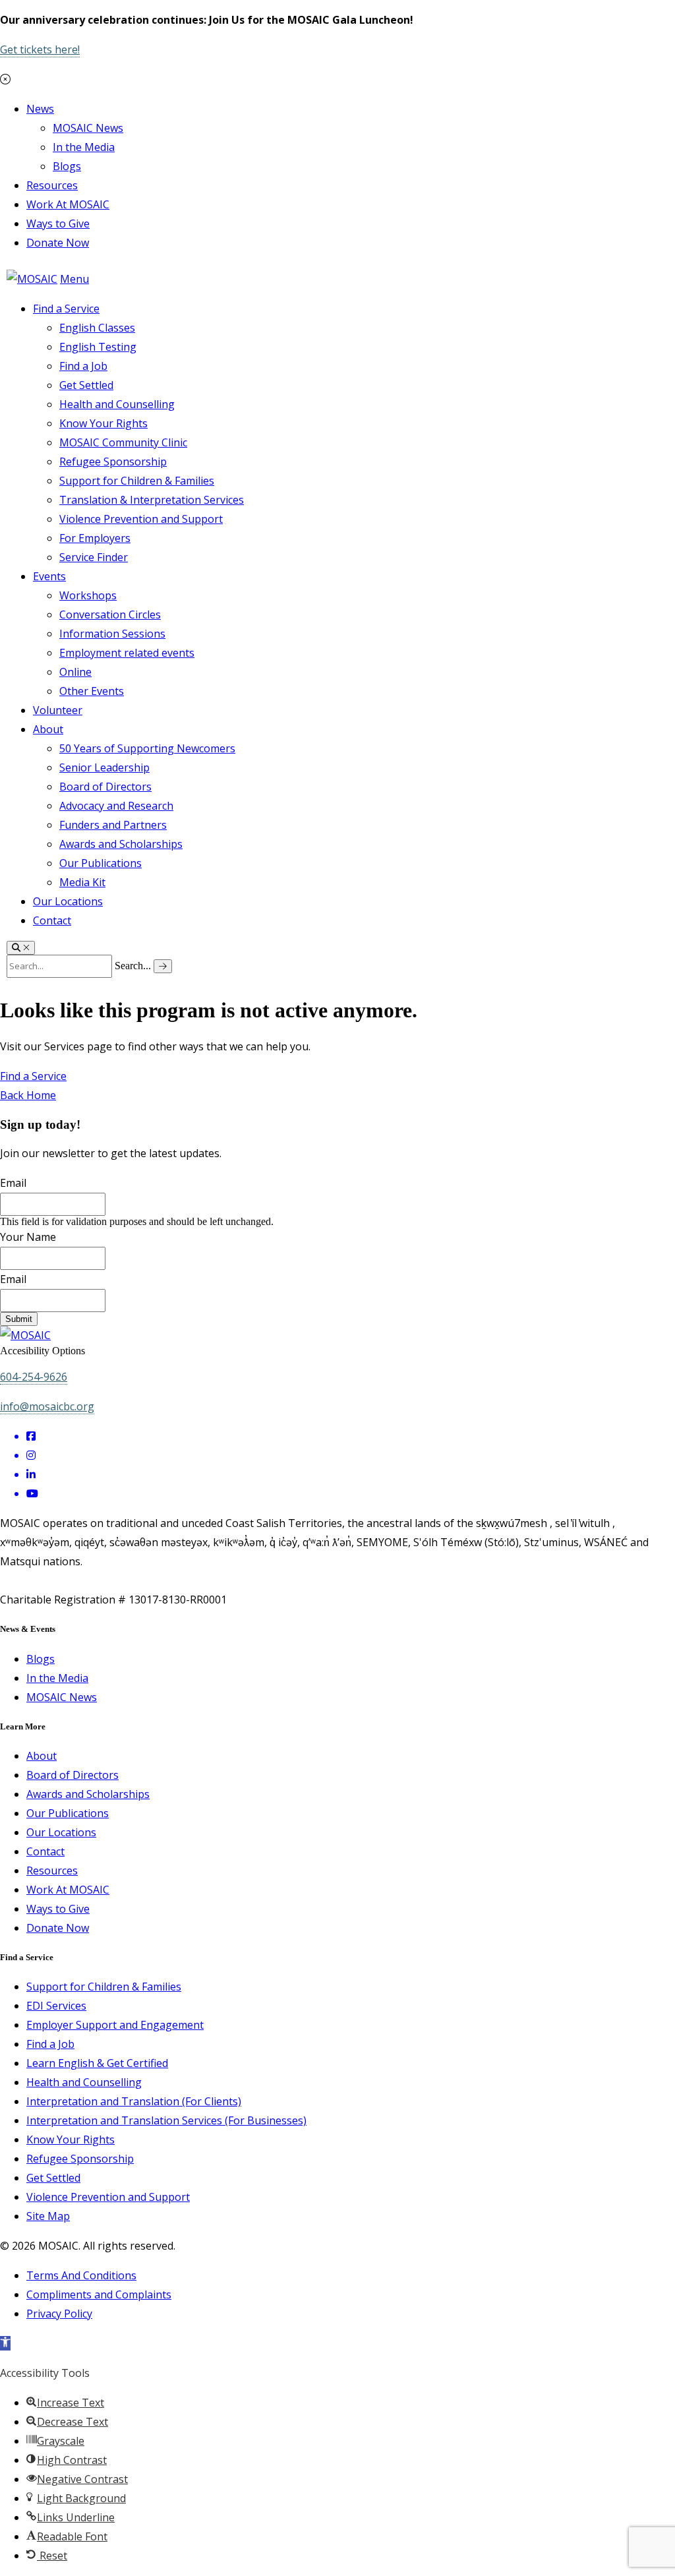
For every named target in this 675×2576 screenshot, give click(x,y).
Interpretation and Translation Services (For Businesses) (166, 2120)
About (48, 729)
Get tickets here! (40, 49)
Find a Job (83, 366)
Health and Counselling (117, 404)
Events (49, 576)
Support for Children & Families (137, 481)
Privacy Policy (59, 2314)
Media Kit (82, 882)
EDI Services (56, 2006)
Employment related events (127, 653)
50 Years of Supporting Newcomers (147, 748)
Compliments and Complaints (99, 2294)
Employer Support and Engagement (115, 2025)
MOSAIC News (88, 128)
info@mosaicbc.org (47, 1406)
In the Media (84, 147)
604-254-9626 (34, 1377)
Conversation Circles (110, 614)
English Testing (98, 347)
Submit (19, 1319)
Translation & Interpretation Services (152, 500)
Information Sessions (112, 634)
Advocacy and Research (116, 806)
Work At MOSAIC (68, 204)
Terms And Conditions (81, 2275)
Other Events (92, 691)
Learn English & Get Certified (97, 2063)
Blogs (67, 166)
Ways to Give (58, 224)
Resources (52, 185)
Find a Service (66, 309)
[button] (5, 2343)
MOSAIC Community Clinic (123, 442)
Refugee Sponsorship (113, 462)
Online (75, 672)
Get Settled (86, 385)
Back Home (28, 1095)
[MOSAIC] (32, 279)
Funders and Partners (113, 825)
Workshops (88, 595)
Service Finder (94, 557)
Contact (52, 920)
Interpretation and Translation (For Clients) (134, 2101)
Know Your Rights (103, 423)
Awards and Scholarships (121, 844)
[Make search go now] (163, 966)
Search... (133, 966)
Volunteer (58, 710)
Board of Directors (105, 787)
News (40, 109)
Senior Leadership (104, 767)
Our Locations (68, 901)
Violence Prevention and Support (141, 519)
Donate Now (58, 243)
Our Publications (101, 863)
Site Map (48, 2216)
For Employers (95, 538)
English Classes (97, 328)
